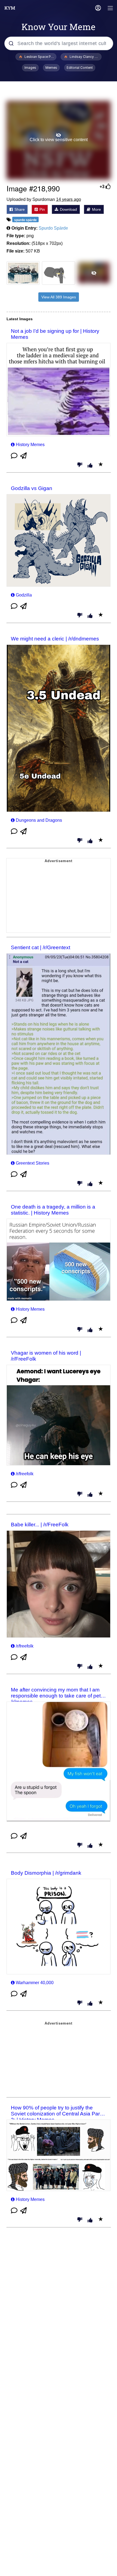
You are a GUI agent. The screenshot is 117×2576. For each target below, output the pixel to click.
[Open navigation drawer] (110, 9)
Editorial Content (80, 68)
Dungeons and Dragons (39, 820)
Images (30, 68)
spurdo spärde (25, 220)
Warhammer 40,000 (35, 1983)
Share (19, 209)
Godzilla (24, 595)
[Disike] (80, 465)
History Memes (30, 445)
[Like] (90, 466)
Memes (51, 68)
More (96, 209)
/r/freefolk (25, 1474)
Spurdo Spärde (53, 228)
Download (68, 209)
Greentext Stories (33, 1163)
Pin (42, 209)
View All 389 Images (59, 297)
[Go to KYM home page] (10, 8)
